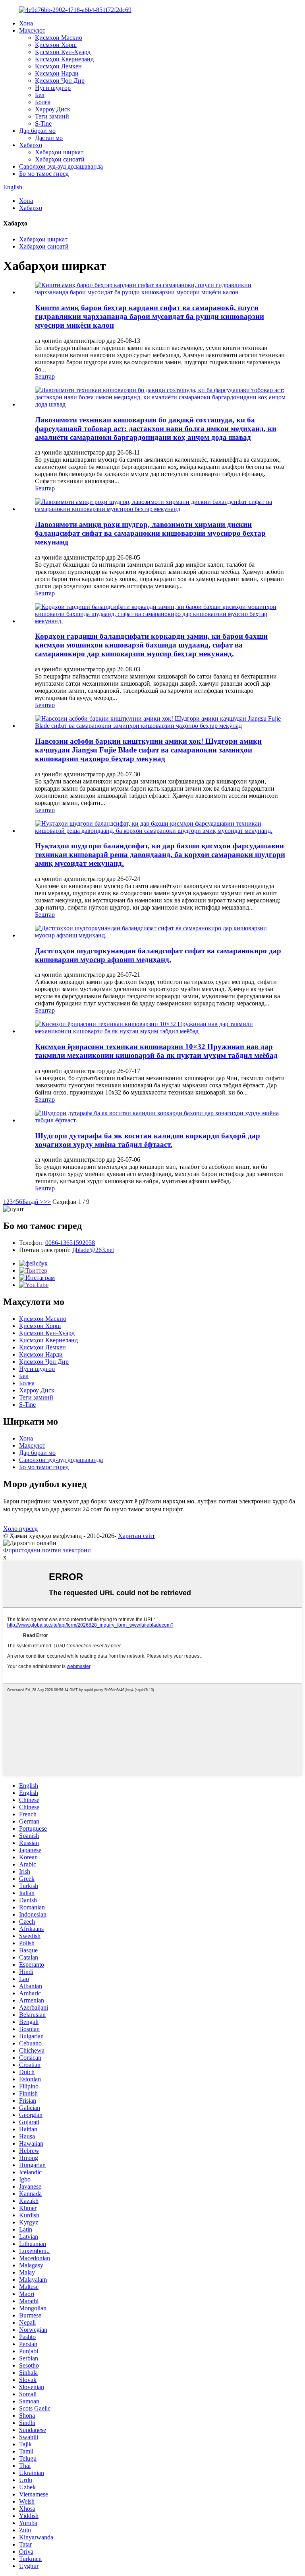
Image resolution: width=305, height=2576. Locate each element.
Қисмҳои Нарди (57, 73)
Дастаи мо (49, 138)
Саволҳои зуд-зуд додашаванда (61, 166)
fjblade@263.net (93, 1250)
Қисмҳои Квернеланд (64, 59)
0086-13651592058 (70, 1243)
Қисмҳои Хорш (56, 45)
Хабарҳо (31, 145)
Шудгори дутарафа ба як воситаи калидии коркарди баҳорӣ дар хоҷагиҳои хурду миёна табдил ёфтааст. (148, 1140)
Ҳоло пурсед (20, 1529)
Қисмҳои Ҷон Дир (60, 81)
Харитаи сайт (136, 1536)
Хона (26, 23)
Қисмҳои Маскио (59, 38)
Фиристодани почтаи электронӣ (47, 1550)
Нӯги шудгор (53, 88)
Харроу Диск (53, 109)
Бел (40, 95)
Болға (43, 102)
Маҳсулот (32, 30)
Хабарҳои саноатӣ (60, 159)
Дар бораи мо (37, 131)
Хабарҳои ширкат (59, 152)
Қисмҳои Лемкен (58, 66)
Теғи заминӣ (52, 116)
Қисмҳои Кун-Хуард (63, 52)
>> (47, 1202)
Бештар (45, 376)
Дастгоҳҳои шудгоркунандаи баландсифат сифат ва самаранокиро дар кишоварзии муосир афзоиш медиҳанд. (158, 955)
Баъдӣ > (33, 1202)
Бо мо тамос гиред (44, 174)
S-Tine (43, 123)
